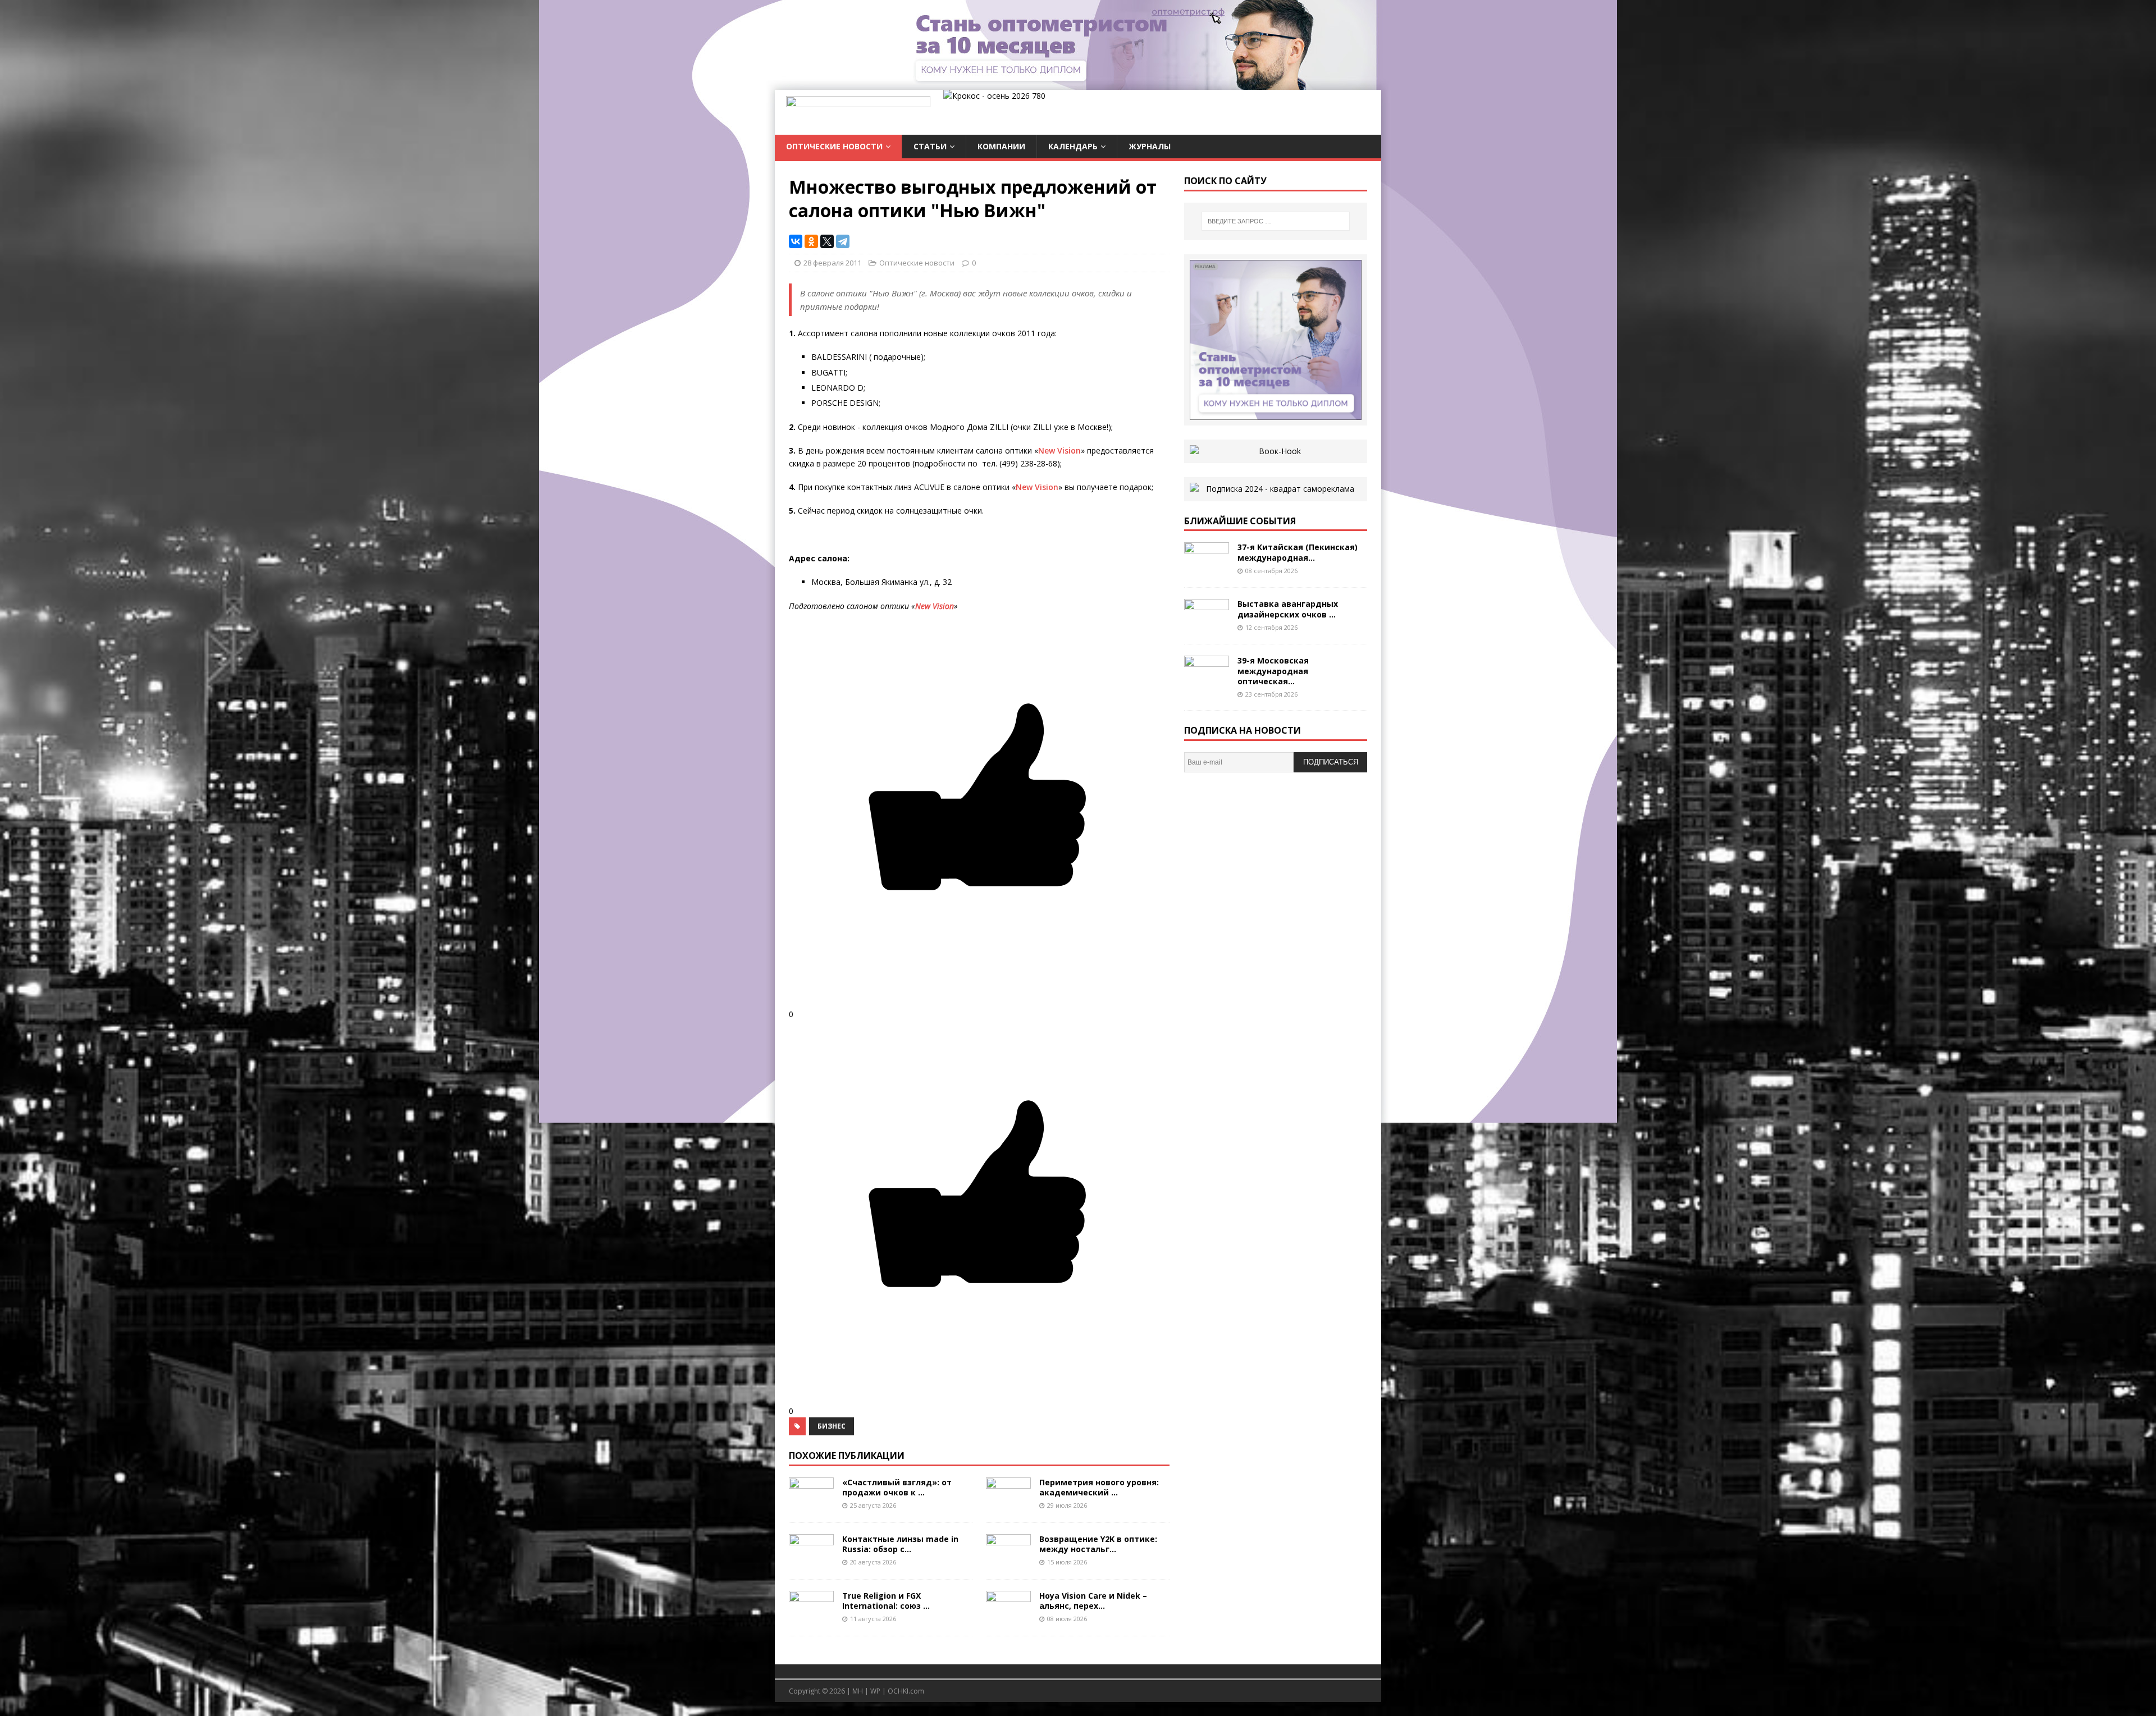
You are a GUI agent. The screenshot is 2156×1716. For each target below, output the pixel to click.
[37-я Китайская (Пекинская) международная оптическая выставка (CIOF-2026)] (1207, 569)
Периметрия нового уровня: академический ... (1099, 1487)
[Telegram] (843, 241)
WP (875, 1691)
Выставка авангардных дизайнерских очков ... (1288, 609)
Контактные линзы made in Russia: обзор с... (900, 1544)
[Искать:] (1276, 221)
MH (858, 1691)
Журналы (1150, 146)
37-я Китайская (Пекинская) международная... (1298, 552)
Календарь (1073, 146)
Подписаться (1331, 762)
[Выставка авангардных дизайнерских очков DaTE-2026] (1207, 626)
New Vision (1059, 450)
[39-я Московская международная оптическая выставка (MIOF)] (1207, 683)
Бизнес (832, 1426)
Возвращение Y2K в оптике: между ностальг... (1098, 1544)
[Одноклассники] (811, 241)
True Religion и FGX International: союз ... (886, 1601)
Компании (1001, 146)
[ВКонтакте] (796, 241)
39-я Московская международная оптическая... (1273, 671)
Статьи (930, 146)
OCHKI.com (906, 1691)
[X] (827, 241)
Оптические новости (834, 146)
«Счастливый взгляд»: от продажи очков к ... (897, 1487)
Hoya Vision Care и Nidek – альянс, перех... (1093, 1601)
